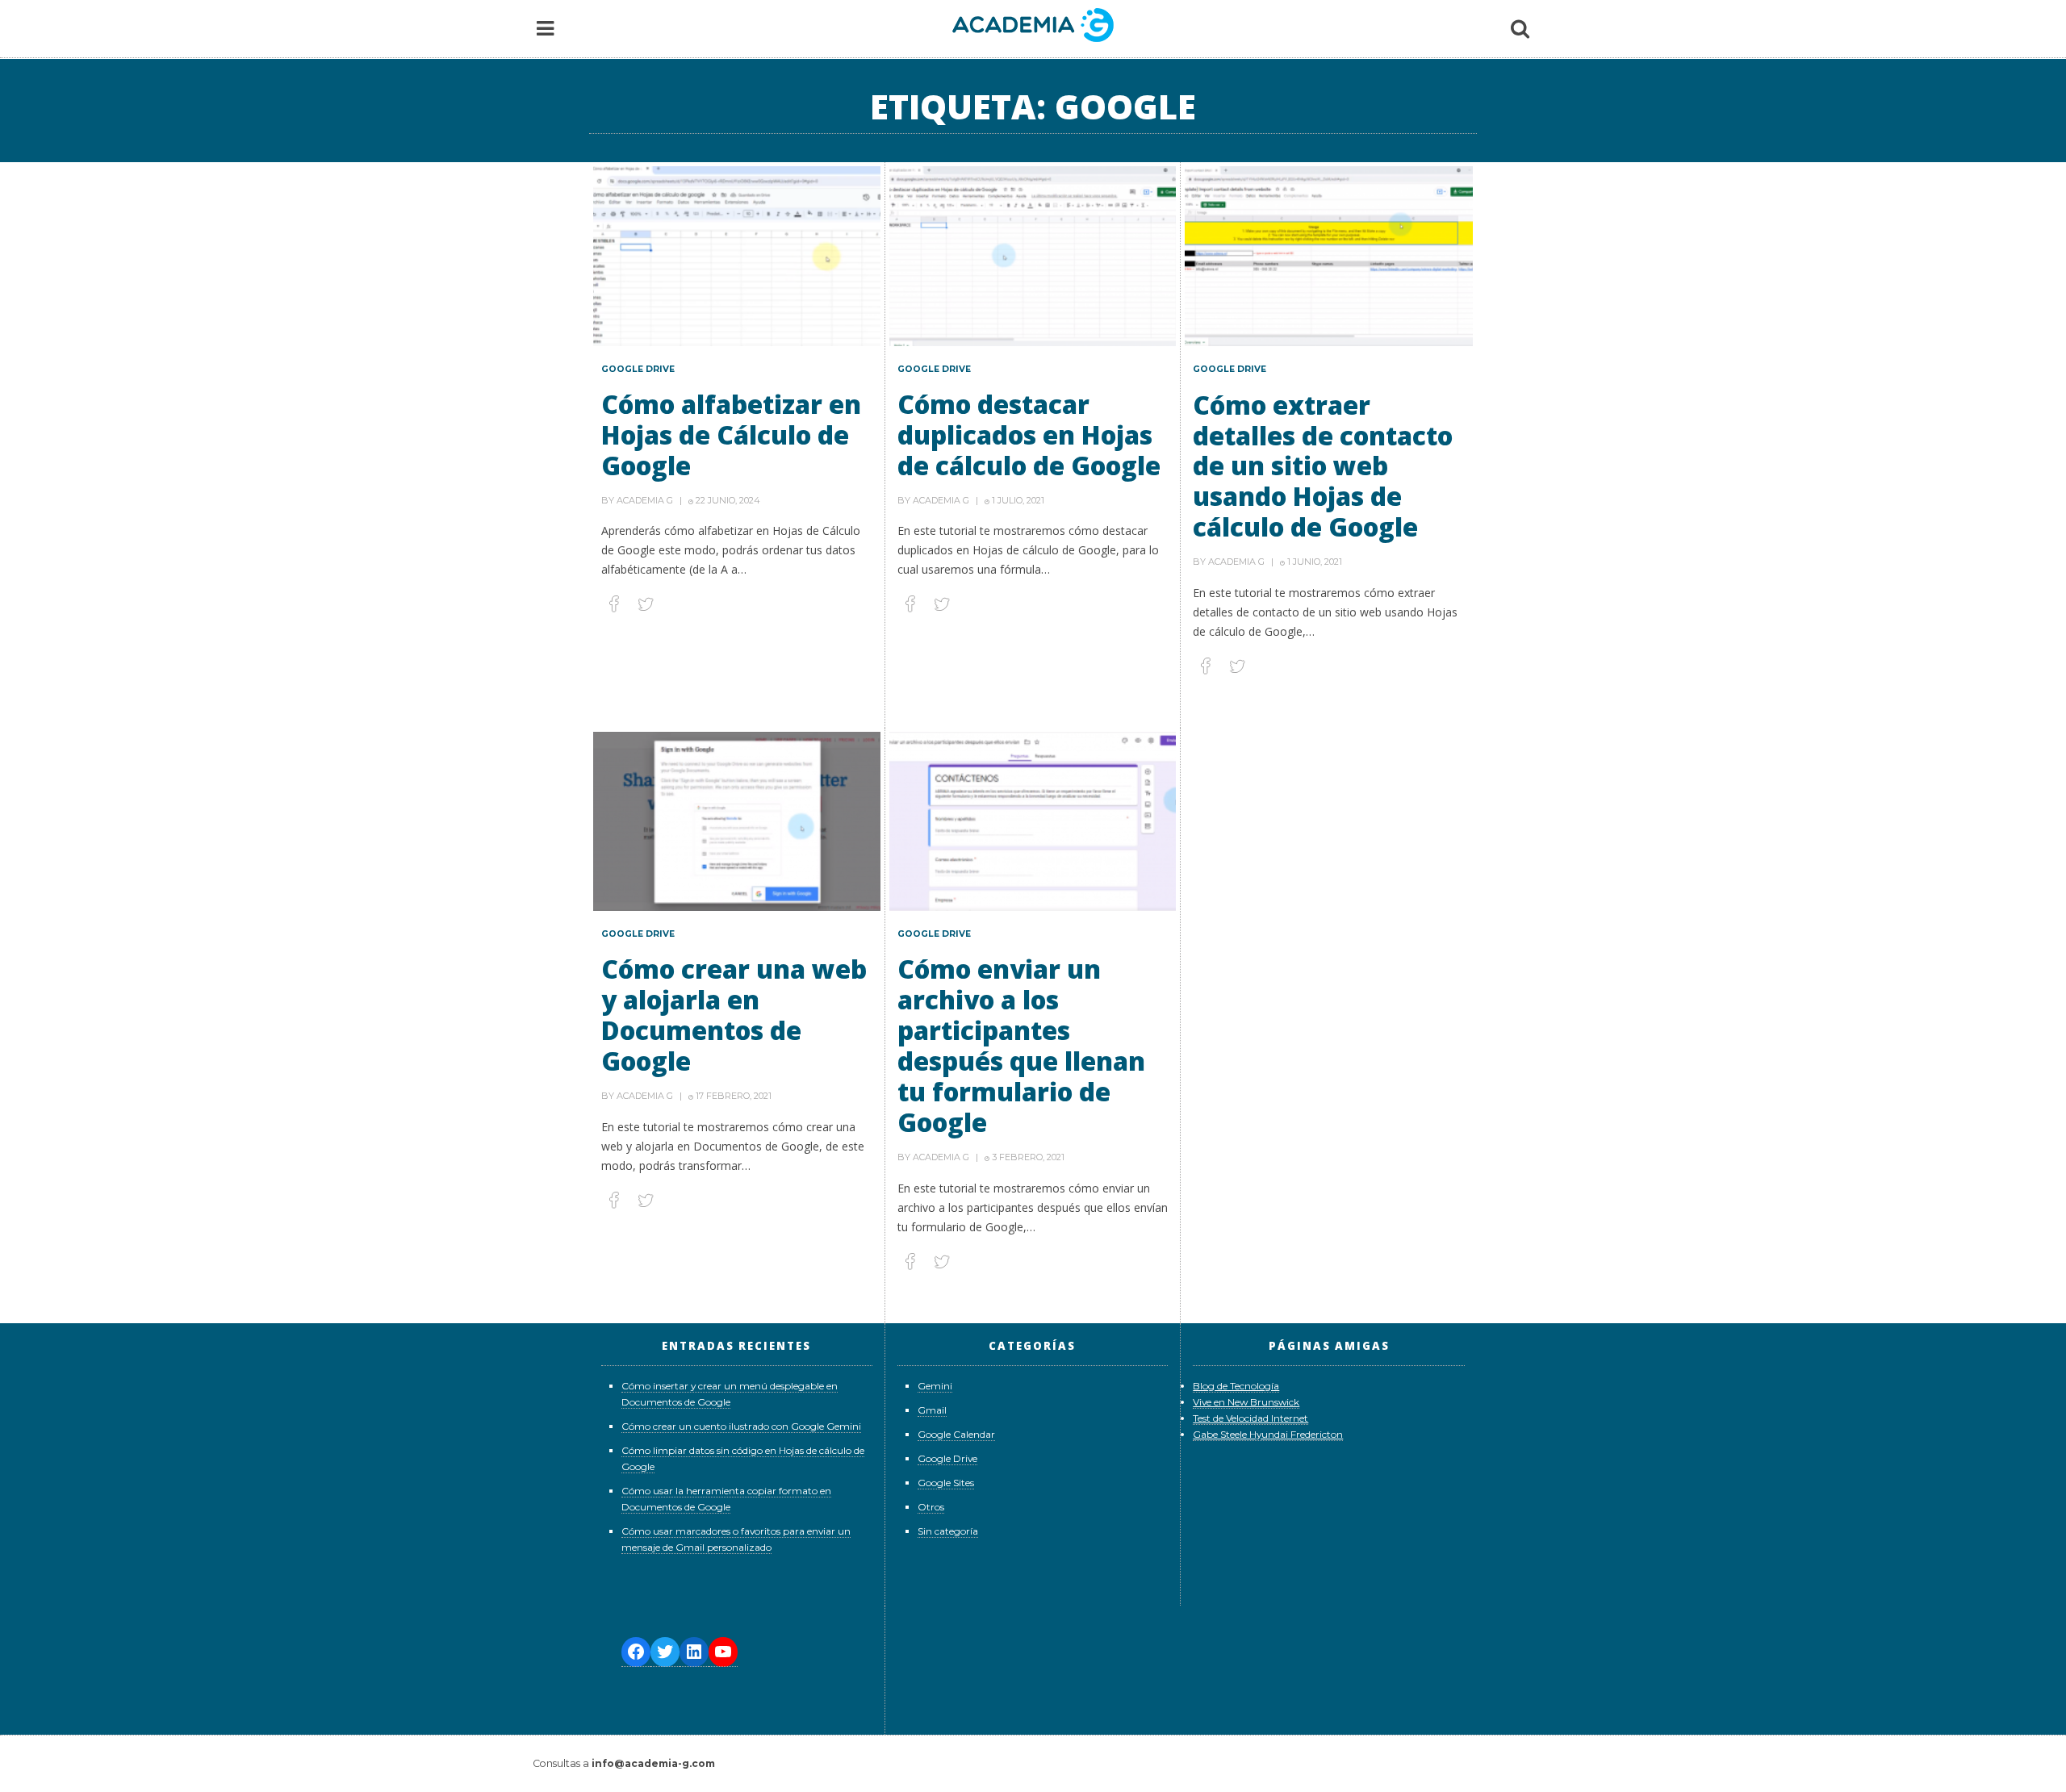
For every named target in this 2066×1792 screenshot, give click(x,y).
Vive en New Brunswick (1246, 1402)
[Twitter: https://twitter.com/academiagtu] (665, 1652)
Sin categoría (948, 1531)
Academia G (645, 500)
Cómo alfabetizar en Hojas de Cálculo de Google (731, 434)
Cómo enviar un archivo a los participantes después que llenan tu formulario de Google (1021, 1045)
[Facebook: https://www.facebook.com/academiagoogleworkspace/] (636, 1652)
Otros (931, 1507)
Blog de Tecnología (1236, 1386)
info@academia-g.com (653, 1763)
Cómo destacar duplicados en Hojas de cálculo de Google (1029, 434)
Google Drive (638, 369)
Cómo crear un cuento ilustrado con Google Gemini (741, 1426)
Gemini (935, 1386)
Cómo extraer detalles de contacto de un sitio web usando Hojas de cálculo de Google (1323, 466)
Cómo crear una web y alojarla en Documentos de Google (734, 1015)
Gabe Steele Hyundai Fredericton (1268, 1434)
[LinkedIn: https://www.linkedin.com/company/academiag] (694, 1652)
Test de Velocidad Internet (1250, 1418)
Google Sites (946, 1483)
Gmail (932, 1410)
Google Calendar (956, 1434)
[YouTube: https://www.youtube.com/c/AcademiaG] (723, 1652)
